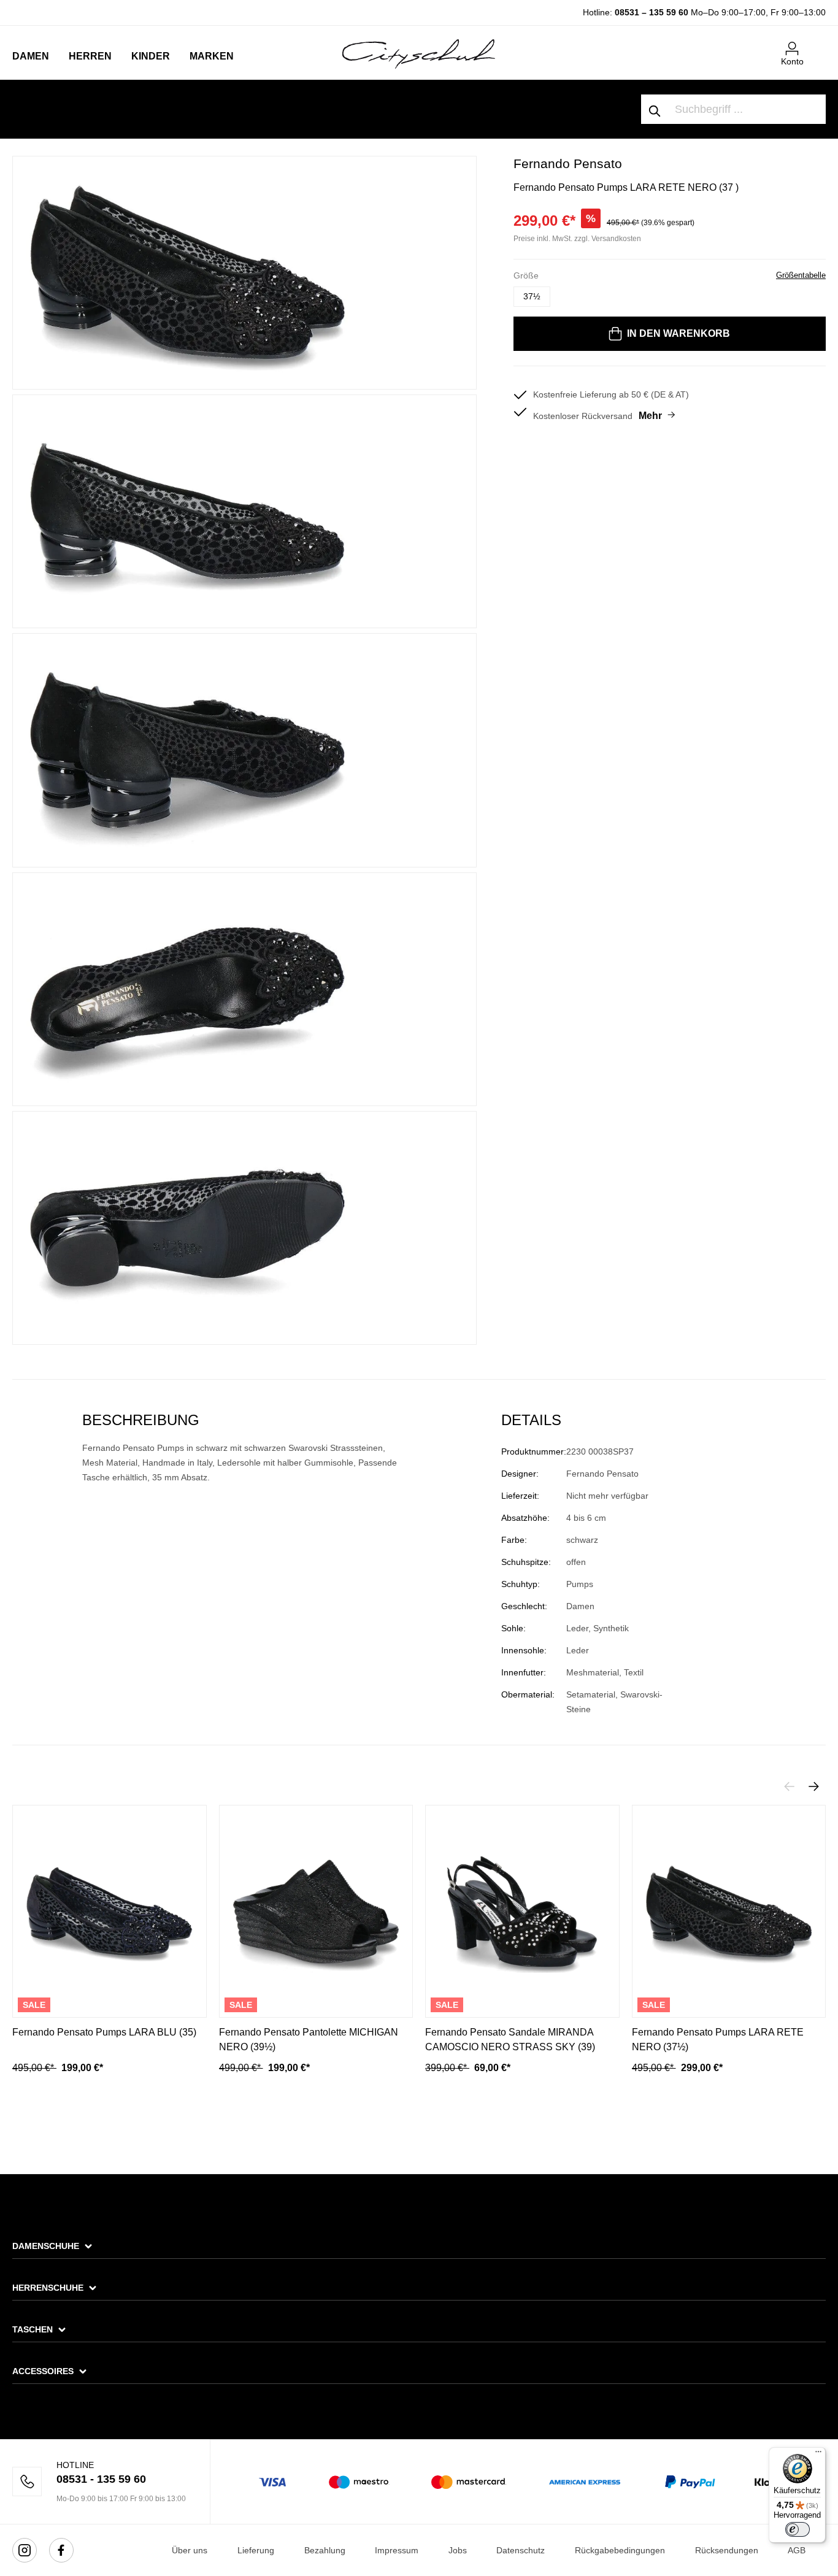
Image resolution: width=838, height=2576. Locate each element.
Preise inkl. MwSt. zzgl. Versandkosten (577, 239)
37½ (532, 296)
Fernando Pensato (568, 163)
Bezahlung (325, 2550)
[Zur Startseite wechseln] (419, 53)
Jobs (458, 2550)
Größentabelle (801, 275)
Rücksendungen (727, 2550)
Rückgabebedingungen (620, 2550)
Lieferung (256, 2550)
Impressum (397, 2550)
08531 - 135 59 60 (101, 2479)
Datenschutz (521, 2550)
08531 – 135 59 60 (652, 12)
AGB (797, 2550)
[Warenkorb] (818, 44)
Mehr (650, 416)
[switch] (798, 2529)
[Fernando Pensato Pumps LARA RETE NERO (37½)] (729, 1911)
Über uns (190, 2550)
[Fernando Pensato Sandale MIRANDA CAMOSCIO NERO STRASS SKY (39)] (522, 1911)
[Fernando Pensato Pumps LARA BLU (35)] (110, 1911)
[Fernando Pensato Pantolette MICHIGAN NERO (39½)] (316, 1911)
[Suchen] (655, 109)
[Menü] (818, 2455)
